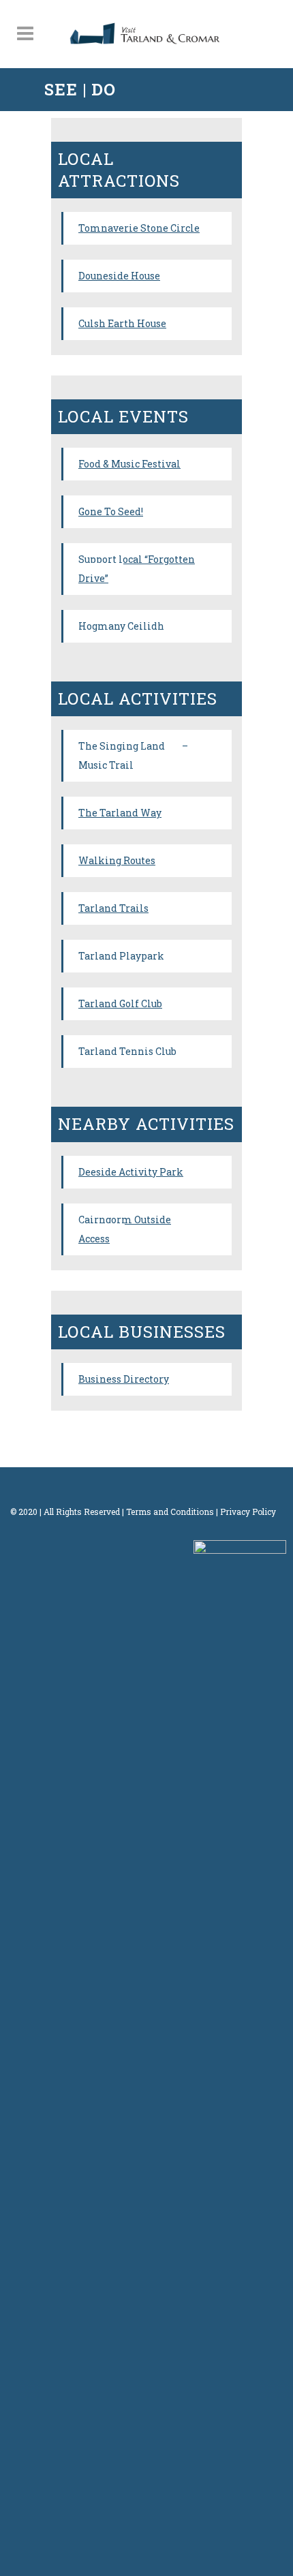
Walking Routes (117, 860)
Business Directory (124, 1379)
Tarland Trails (113, 908)
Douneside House (119, 276)
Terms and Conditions (170, 1512)
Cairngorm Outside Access (125, 1229)
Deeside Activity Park (131, 1172)
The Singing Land (122, 746)
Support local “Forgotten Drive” (137, 569)
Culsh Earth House (122, 323)
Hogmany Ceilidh (121, 626)
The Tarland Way (120, 813)
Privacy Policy (248, 1512)
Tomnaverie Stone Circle (139, 228)
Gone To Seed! (111, 511)
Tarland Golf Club (120, 1003)
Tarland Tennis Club (127, 1051)
